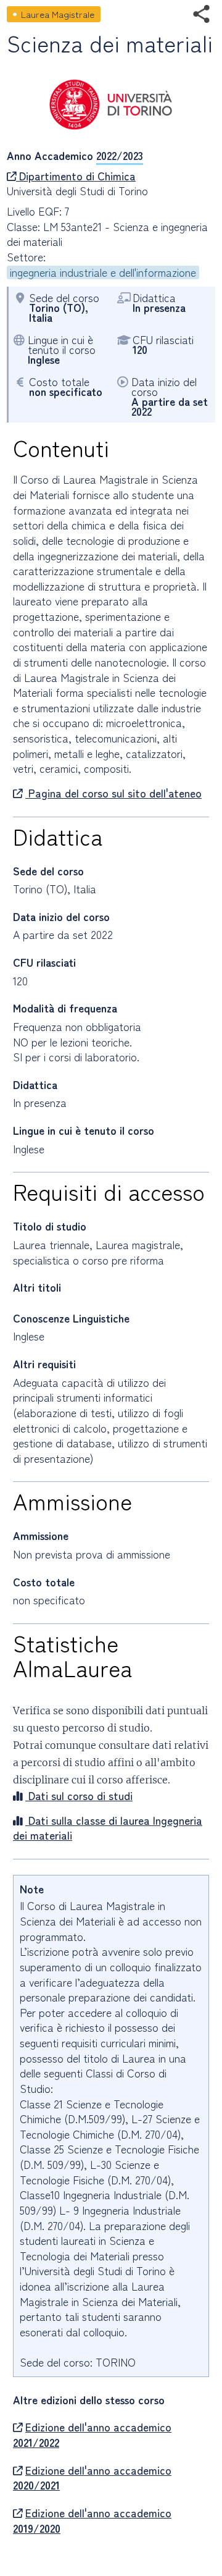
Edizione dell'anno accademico (92, 2435)
